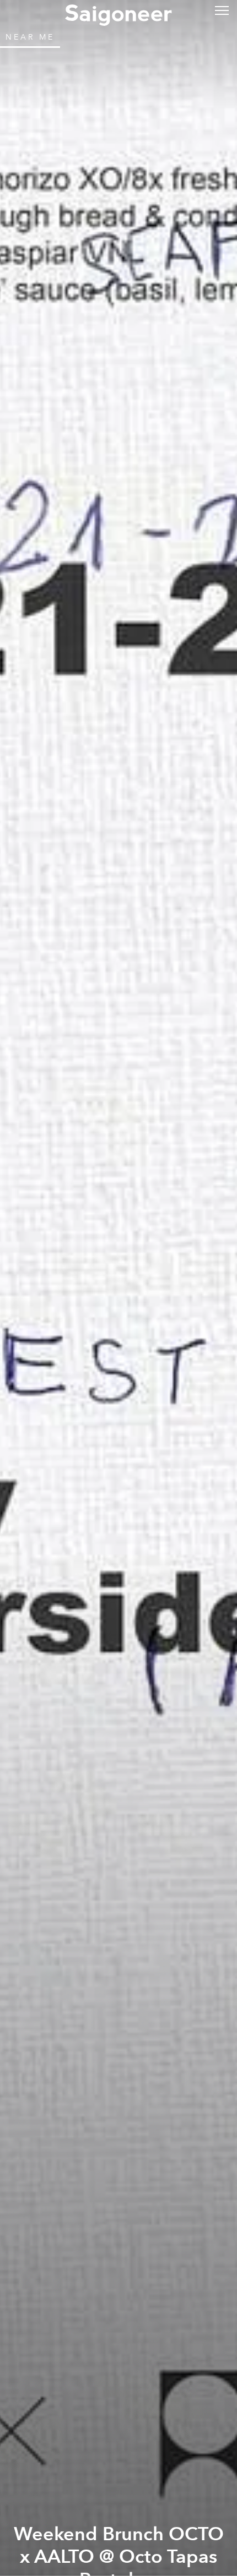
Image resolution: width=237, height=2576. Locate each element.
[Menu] (222, 10)
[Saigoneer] (118, 12)
